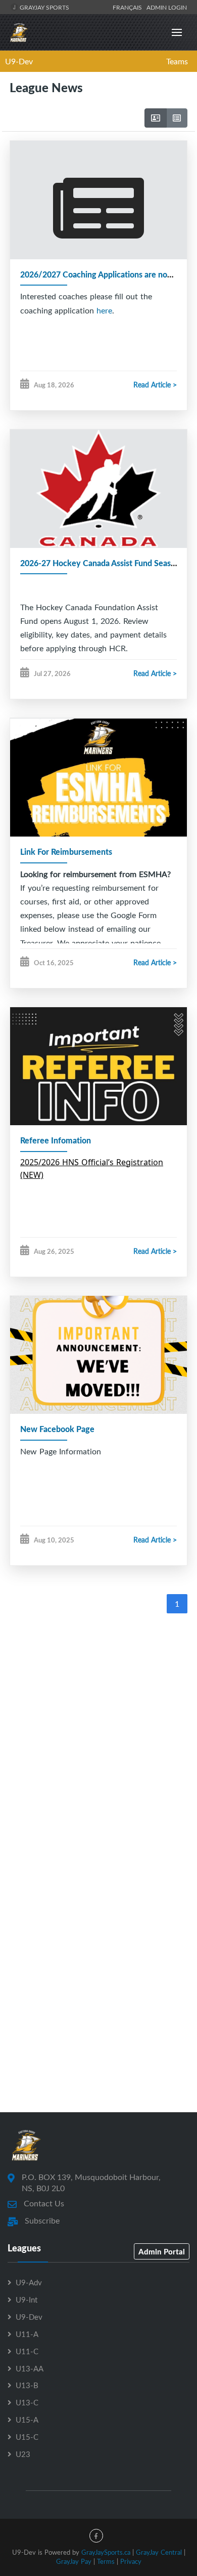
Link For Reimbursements (66, 851)
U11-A (27, 2334)
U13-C (27, 2402)
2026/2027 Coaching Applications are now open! (108, 274)
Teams (177, 61)
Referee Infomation (56, 1140)
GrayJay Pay (74, 2561)
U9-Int (27, 2300)
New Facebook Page (57, 1429)
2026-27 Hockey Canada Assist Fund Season (100, 563)
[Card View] (156, 118)
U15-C (27, 2437)
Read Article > (155, 385)
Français (129, 7)
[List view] (177, 118)
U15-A (27, 2420)
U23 (23, 2454)
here (104, 310)
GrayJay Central (159, 2552)
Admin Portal (162, 2251)
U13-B (27, 2385)
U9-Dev (19, 61)
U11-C (27, 2351)
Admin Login (167, 7)
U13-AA (30, 2368)
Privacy (131, 2561)
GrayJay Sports (44, 7)
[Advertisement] (98, 1728)
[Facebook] (96, 2536)
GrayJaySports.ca (106, 2552)
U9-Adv (29, 2282)
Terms (106, 2561)
